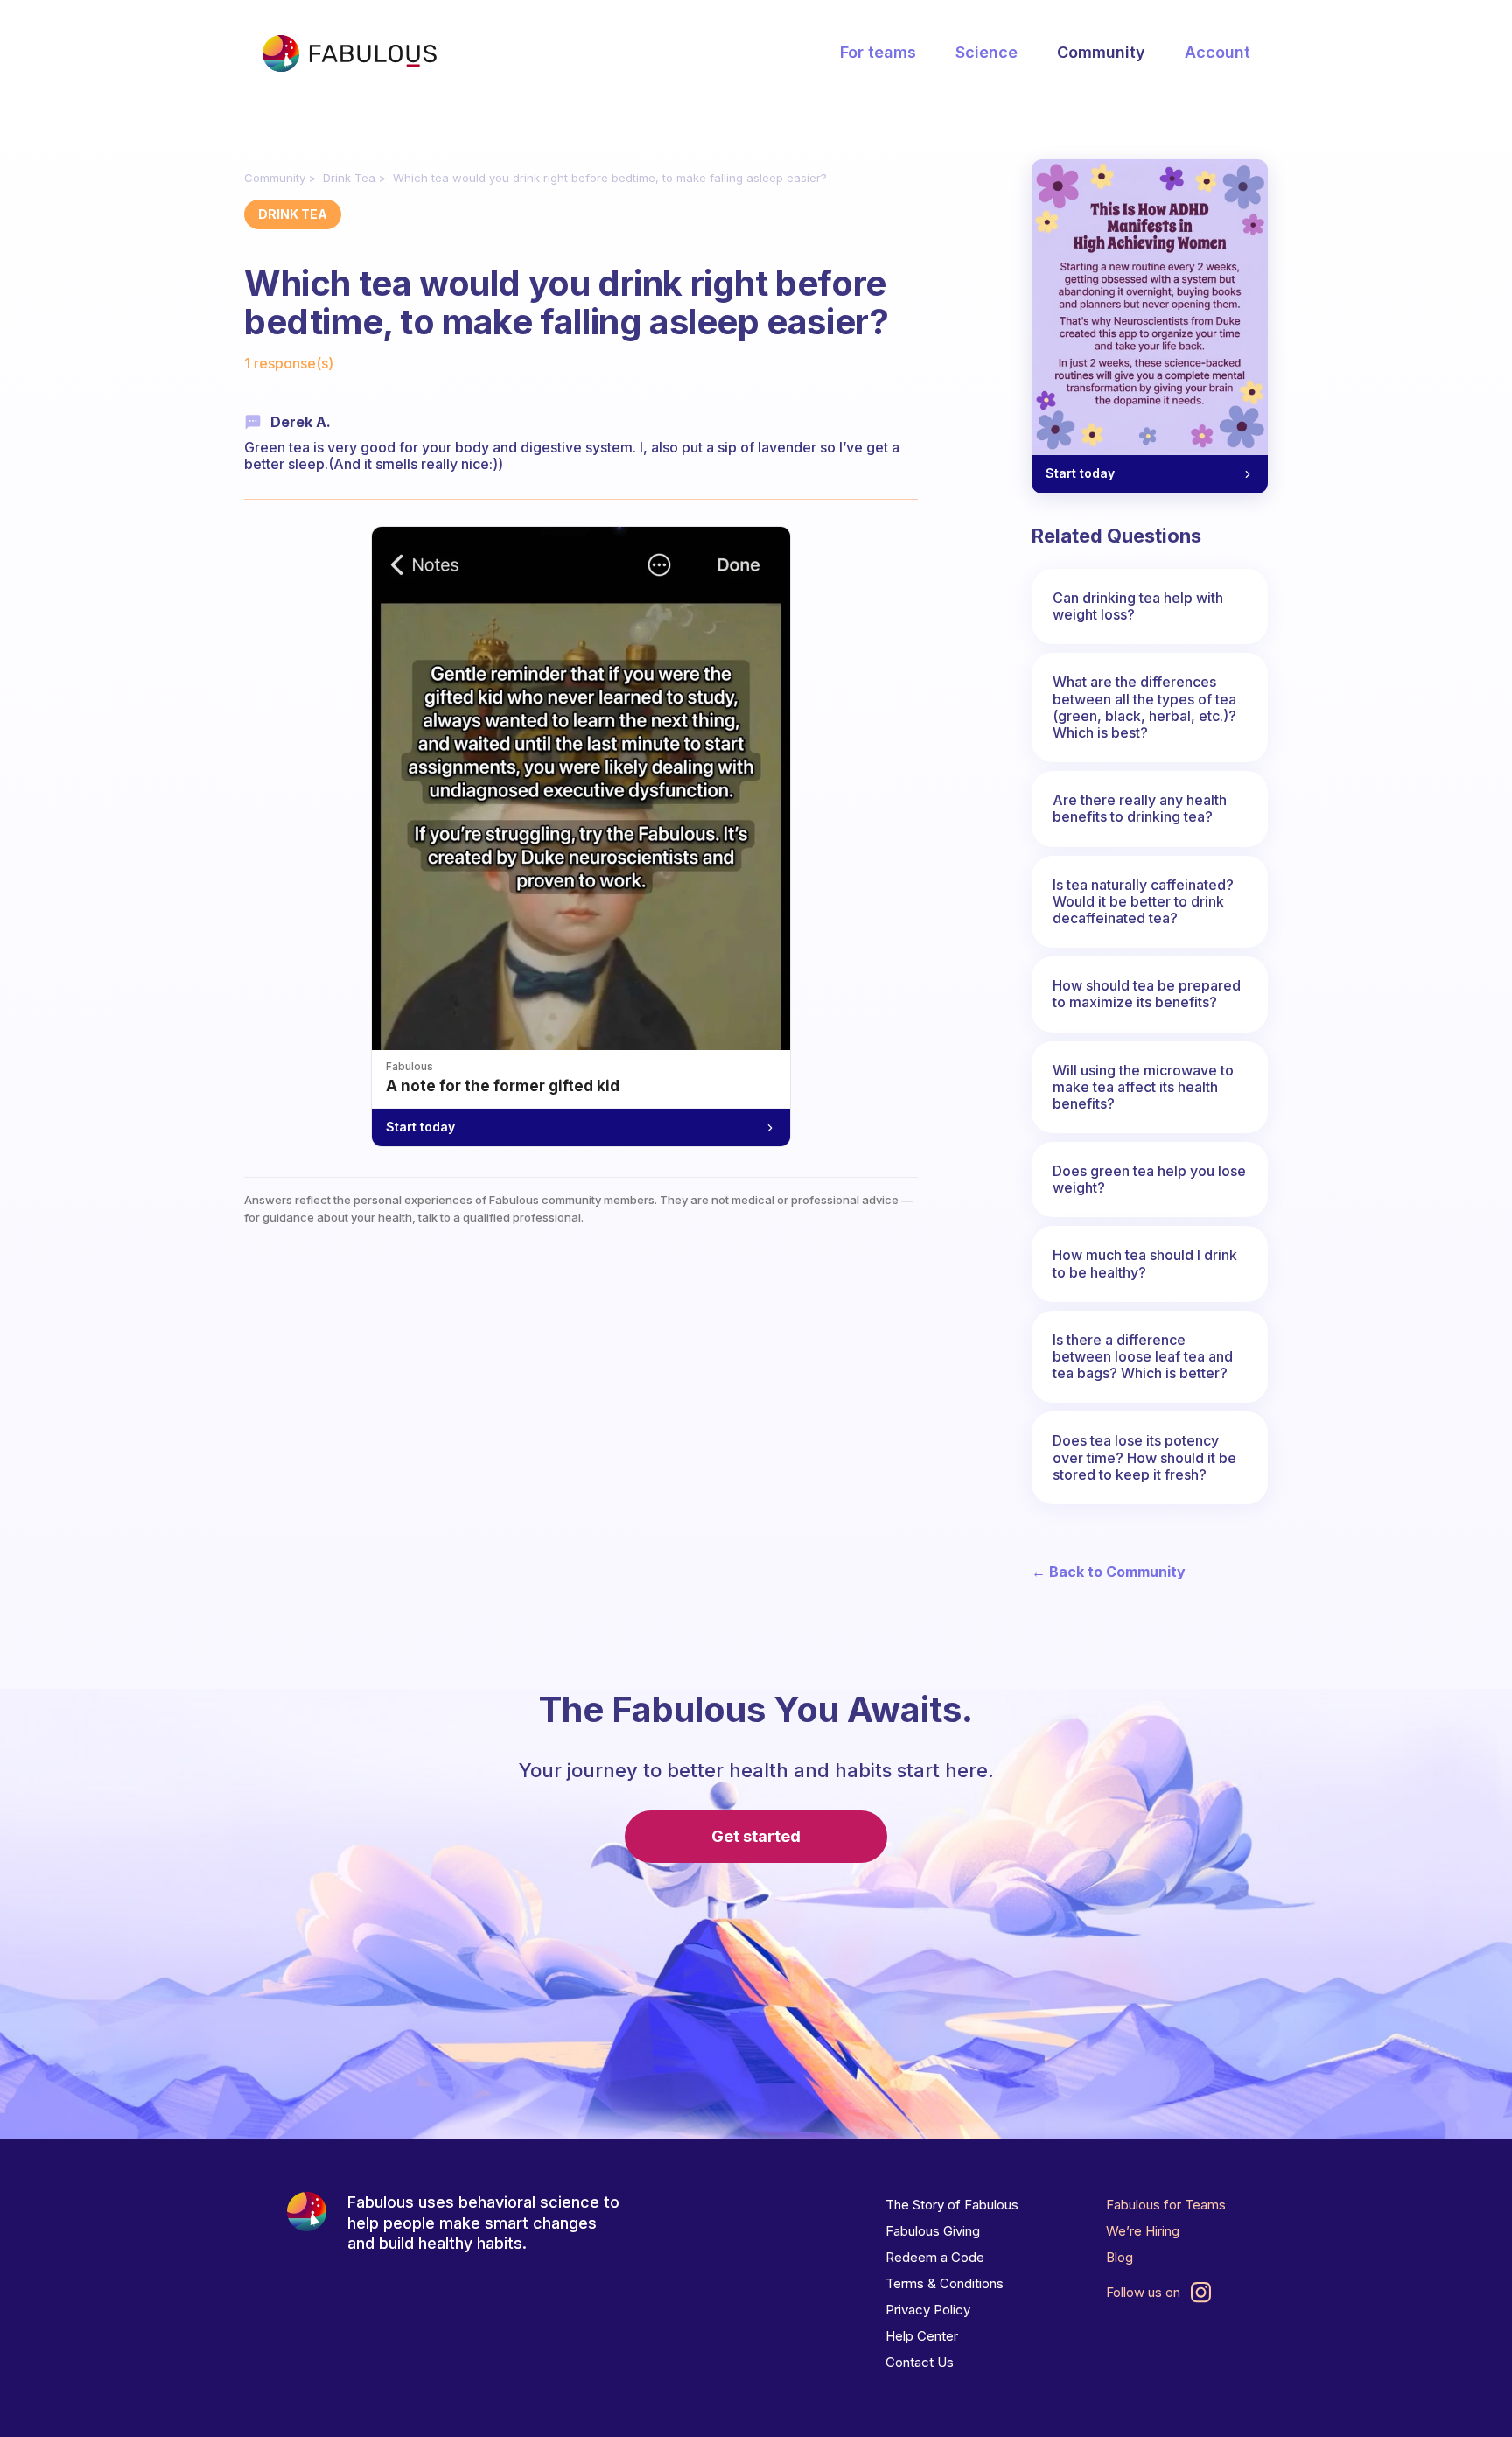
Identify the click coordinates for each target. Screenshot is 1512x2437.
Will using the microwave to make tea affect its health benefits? (1143, 1087)
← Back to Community (1109, 1572)
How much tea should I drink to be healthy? (1145, 1263)
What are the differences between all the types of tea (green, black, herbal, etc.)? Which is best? (1144, 707)
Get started (756, 1836)
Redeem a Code (935, 2257)
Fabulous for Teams (1166, 2205)
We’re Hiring (1143, 2231)
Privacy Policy (928, 2310)
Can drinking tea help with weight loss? (1138, 606)
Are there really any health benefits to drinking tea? (1140, 808)
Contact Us (920, 2362)
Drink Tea (349, 178)
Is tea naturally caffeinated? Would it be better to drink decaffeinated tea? (1143, 901)
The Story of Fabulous (952, 2205)
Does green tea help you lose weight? (1149, 1179)
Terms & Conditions (945, 2283)
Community (1101, 52)
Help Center (922, 2336)
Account (1218, 52)
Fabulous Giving (933, 2231)
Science (987, 52)
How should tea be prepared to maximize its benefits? (1147, 994)
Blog (1120, 2257)
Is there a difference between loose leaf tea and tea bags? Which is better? (1143, 1356)
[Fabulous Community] (349, 53)
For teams (878, 52)
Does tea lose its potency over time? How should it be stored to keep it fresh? (1144, 1457)
